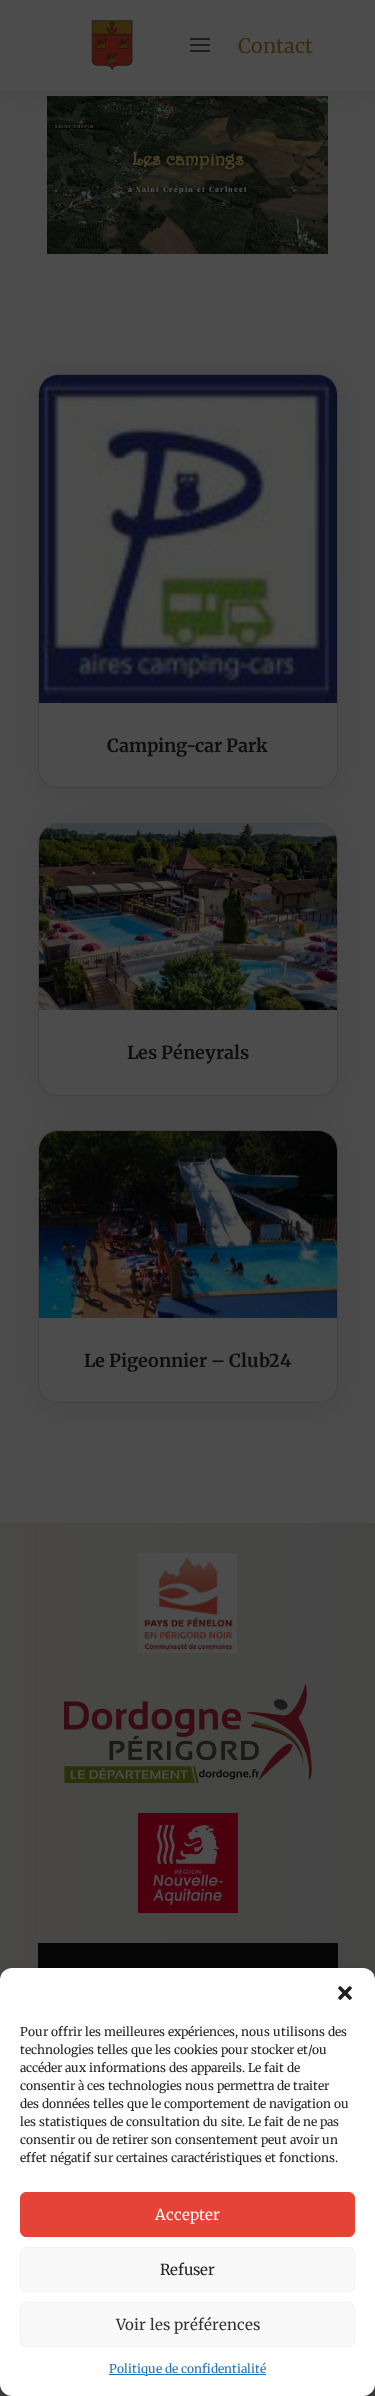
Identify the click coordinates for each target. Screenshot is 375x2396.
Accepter (187, 2214)
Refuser (187, 2269)
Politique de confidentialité (187, 2368)
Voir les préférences (188, 2324)
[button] (345, 1993)
